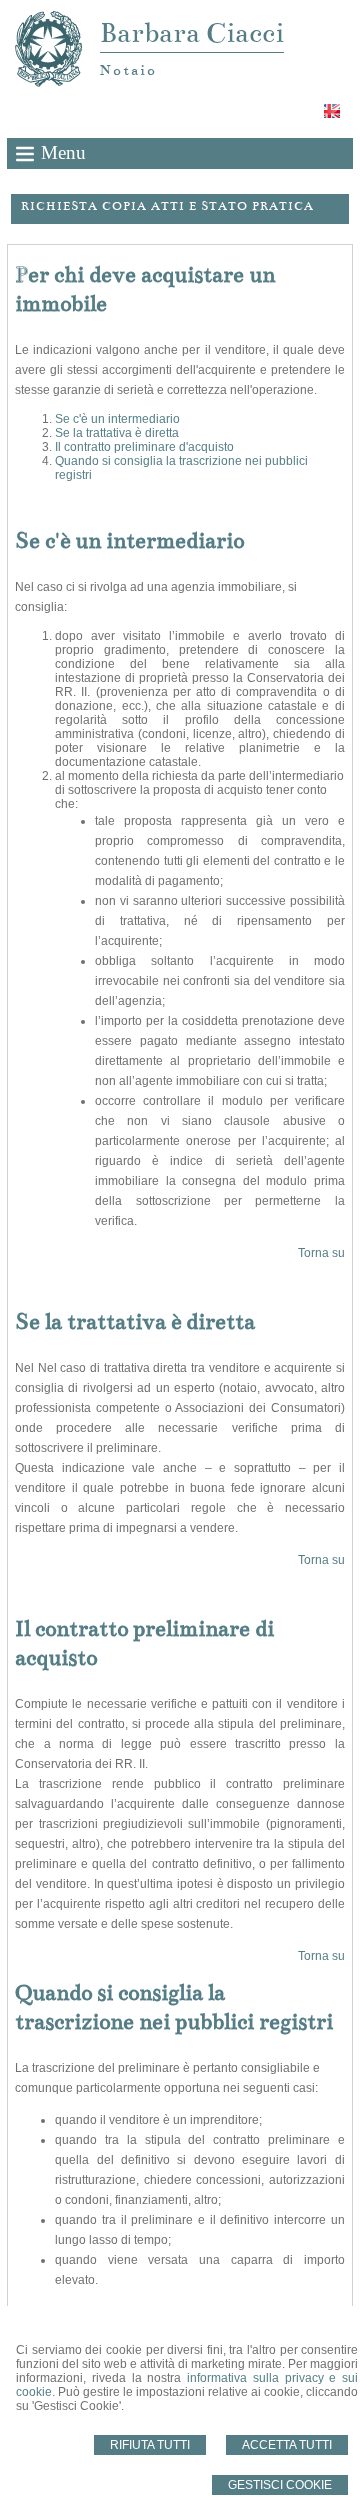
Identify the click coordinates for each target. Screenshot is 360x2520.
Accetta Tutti (287, 2445)
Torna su (321, 1253)
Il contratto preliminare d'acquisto (144, 447)
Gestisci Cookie (280, 2485)
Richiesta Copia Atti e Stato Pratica (167, 206)
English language (334, 111)
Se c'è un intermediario (117, 419)
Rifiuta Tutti (150, 2445)
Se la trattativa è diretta (117, 433)
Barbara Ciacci (192, 33)
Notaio (128, 70)
